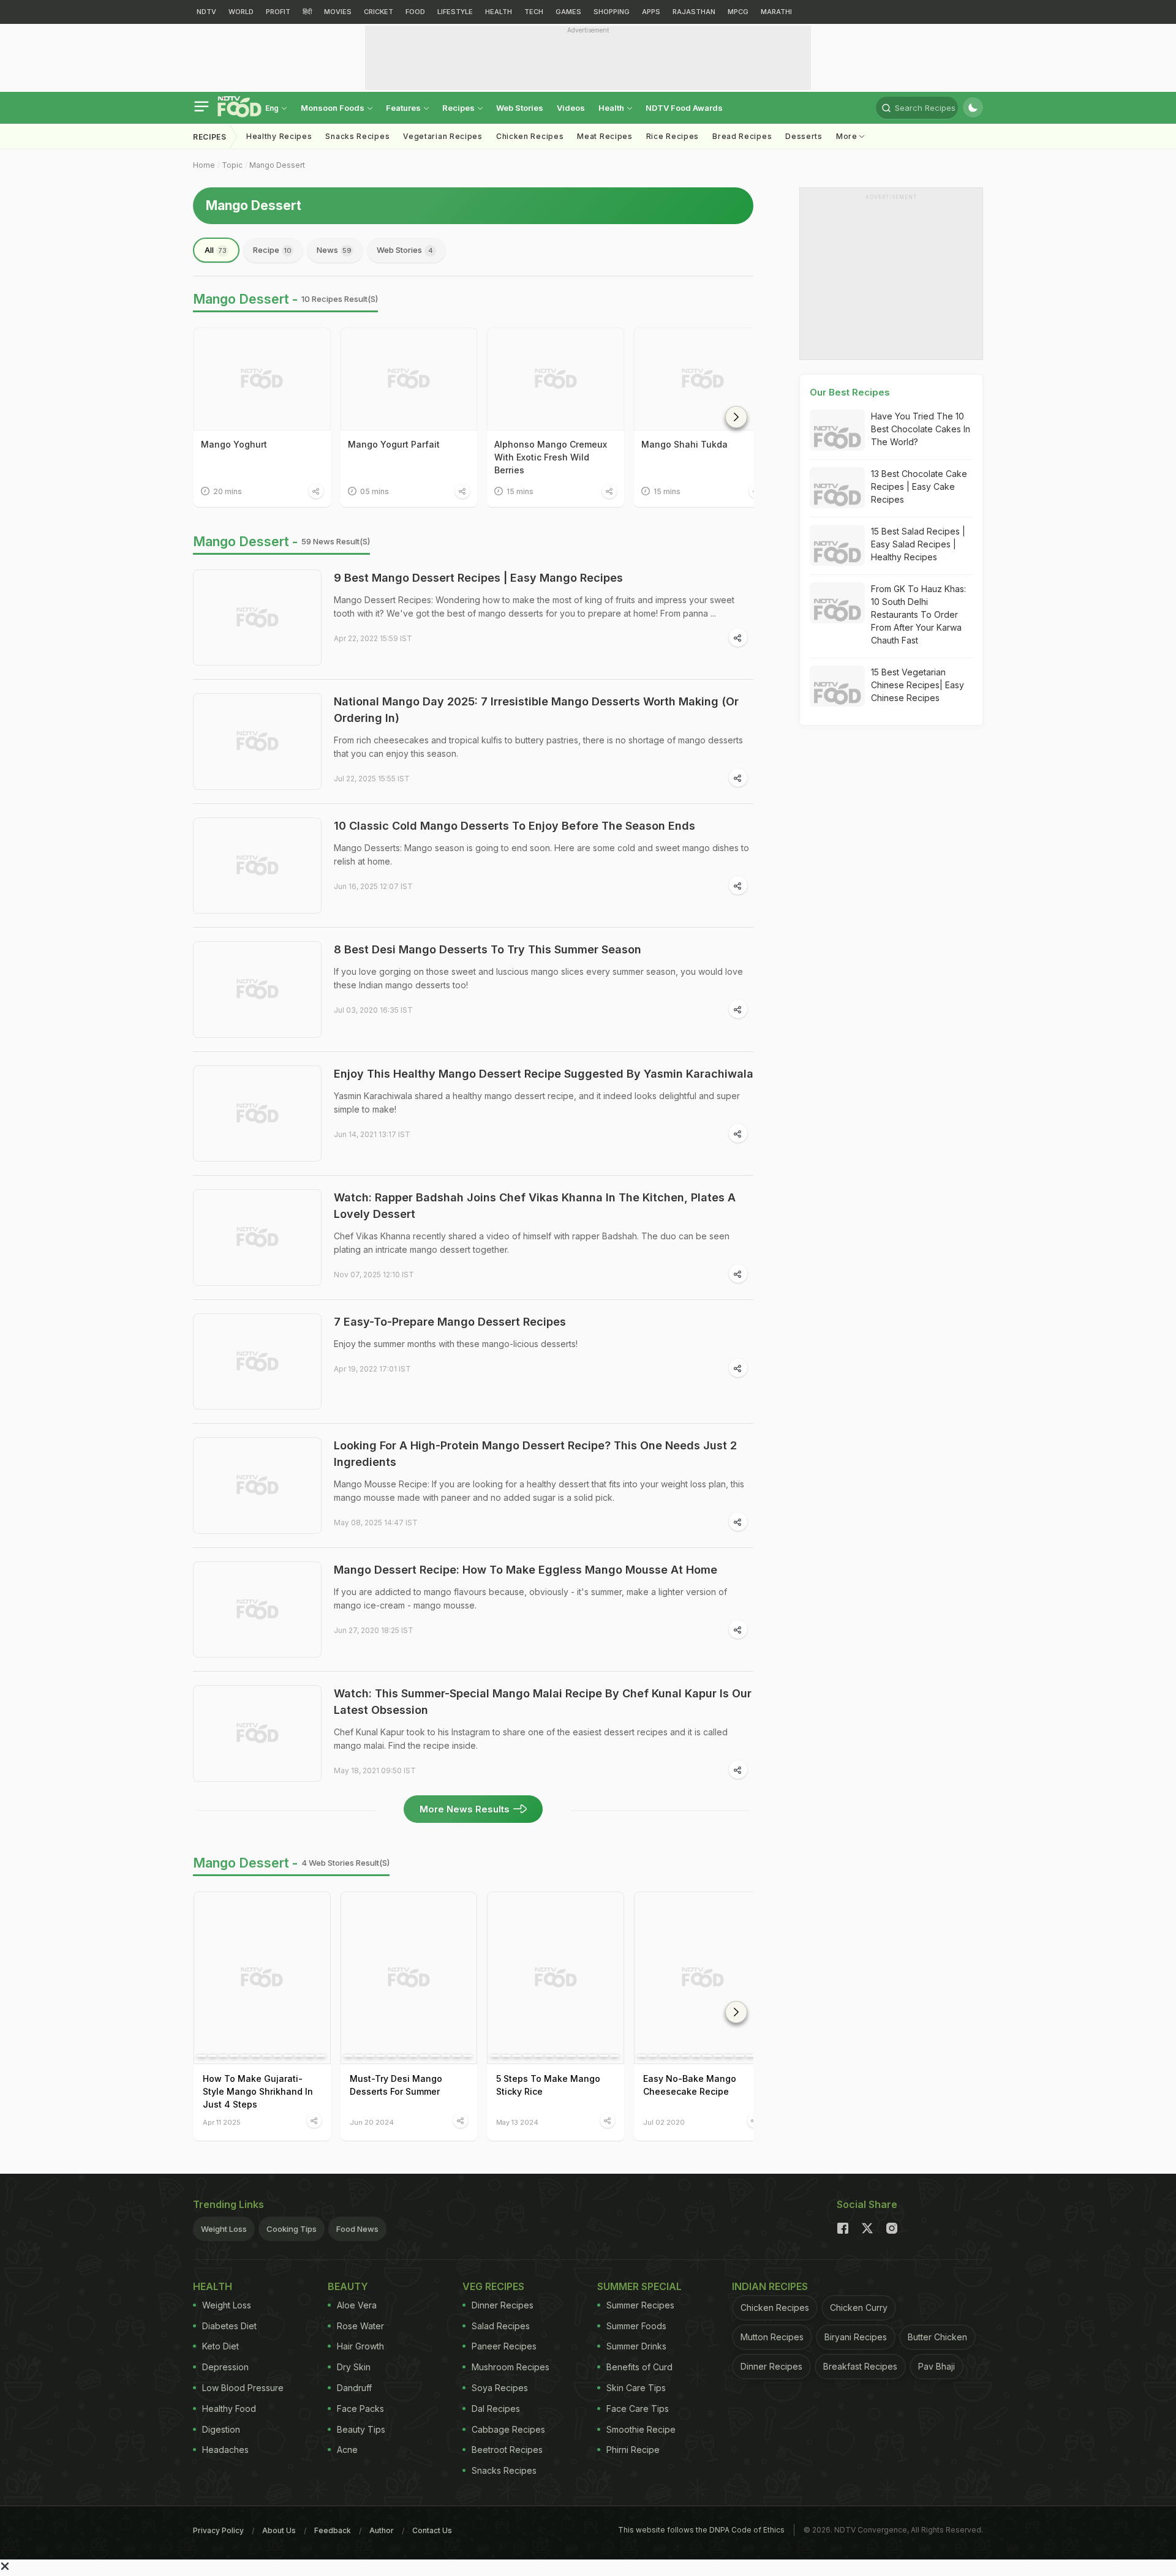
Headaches (225, 2450)
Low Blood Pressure (243, 2388)
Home (204, 165)
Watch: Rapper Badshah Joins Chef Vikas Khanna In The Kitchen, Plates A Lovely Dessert (535, 1206)
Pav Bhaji (937, 2366)
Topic (232, 165)
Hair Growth (360, 2346)
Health (612, 108)
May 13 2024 (517, 2122)
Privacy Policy (218, 2530)
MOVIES (338, 12)
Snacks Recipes (357, 136)
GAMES (568, 12)
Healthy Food (229, 2409)
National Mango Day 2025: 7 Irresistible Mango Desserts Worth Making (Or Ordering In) (536, 710)
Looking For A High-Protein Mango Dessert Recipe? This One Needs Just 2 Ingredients (535, 1454)
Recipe (272, 250)
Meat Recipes (605, 136)
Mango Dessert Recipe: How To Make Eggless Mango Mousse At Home (526, 1570)
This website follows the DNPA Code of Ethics (701, 2530)
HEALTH (499, 12)
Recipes (459, 108)
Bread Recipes (742, 136)
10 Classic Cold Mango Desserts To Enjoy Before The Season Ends (514, 826)
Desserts (804, 136)
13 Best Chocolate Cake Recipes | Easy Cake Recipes (919, 486)
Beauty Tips (361, 2429)
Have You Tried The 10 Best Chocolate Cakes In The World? (921, 429)
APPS (651, 12)
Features (404, 108)
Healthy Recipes (279, 136)
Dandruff (354, 2388)
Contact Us (432, 2530)
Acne (347, 2450)
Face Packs (360, 2409)
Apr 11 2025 (222, 2122)
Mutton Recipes (772, 2337)
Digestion (221, 2429)
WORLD (241, 12)
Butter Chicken (937, 2337)
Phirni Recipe (633, 2450)
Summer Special (639, 2286)
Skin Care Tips (636, 2388)
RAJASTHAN (694, 12)
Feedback (333, 2530)
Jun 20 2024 (372, 2122)
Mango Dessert (277, 165)
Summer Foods (636, 2326)
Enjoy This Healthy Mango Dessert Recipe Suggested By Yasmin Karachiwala (544, 1074)
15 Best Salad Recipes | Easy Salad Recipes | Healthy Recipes (918, 544)
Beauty (348, 2286)
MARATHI (776, 12)
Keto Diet (221, 2346)
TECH (534, 12)
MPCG (738, 12)
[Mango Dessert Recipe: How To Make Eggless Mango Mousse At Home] (257, 1610)
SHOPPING (612, 12)
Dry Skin (354, 2367)
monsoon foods (334, 108)
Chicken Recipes (530, 136)
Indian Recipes (770, 2286)
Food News (357, 2229)
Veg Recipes (493, 2286)
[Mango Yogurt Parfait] (409, 379)
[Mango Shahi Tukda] (703, 379)
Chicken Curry (859, 2308)
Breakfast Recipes (860, 2366)
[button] (736, 417)
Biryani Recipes (856, 2337)
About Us (279, 2530)
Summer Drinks (636, 2346)
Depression (225, 2367)
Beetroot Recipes (507, 2450)
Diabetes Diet (229, 2326)
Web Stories (520, 108)
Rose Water (360, 2326)
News (334, 250)
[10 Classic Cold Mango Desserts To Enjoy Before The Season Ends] (257, 866)
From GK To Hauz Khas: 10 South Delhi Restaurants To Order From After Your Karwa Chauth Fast (918, 614)
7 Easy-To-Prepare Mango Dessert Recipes (450, 1322)
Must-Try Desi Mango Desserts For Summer (396, 2085)
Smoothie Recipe (641, 2429)
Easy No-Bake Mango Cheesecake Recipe (690, 2085)
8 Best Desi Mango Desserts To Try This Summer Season (488, 949)
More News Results (465, 1809)
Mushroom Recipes (511, 2367)
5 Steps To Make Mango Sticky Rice (548, 2085)
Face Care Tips (638, 2409)
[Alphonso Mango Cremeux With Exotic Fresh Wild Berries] (556, 379)
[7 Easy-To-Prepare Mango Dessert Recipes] (257, 1362)
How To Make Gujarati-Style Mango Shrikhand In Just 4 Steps (258, 2091)
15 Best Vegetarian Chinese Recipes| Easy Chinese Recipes (918, 685)
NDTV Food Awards (684, 108)
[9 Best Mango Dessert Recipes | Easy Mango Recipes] (257, 618)
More (848, 136)
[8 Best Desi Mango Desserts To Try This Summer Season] (257, 989)
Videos (571, 108)
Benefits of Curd (639, 2367)
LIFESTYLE (455, 12)
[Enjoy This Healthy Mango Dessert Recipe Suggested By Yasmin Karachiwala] (257, 1114)
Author (382, 2530)
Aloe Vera (357, 2305)
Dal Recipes (496, 2409)
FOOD (415, 12)
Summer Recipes (640, 2305)
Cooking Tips (292, 2229)
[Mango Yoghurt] (262, 379)
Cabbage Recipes (508, 2429)
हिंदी (307, 12)
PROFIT (278, 12)
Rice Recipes (673, 136)
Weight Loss (224, 2229)
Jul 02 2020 (664, 2122)
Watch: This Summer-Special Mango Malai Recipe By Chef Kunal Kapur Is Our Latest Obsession (543, 1702)
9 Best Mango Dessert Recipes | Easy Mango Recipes (478, 578)
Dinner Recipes (503, 2305)
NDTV (206, 12)
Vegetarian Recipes (443, 136)
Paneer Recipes (504, 2346)
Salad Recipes (501, 2326)
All (216, 250)
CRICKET (379, 12)
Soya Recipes (500, 2388)
